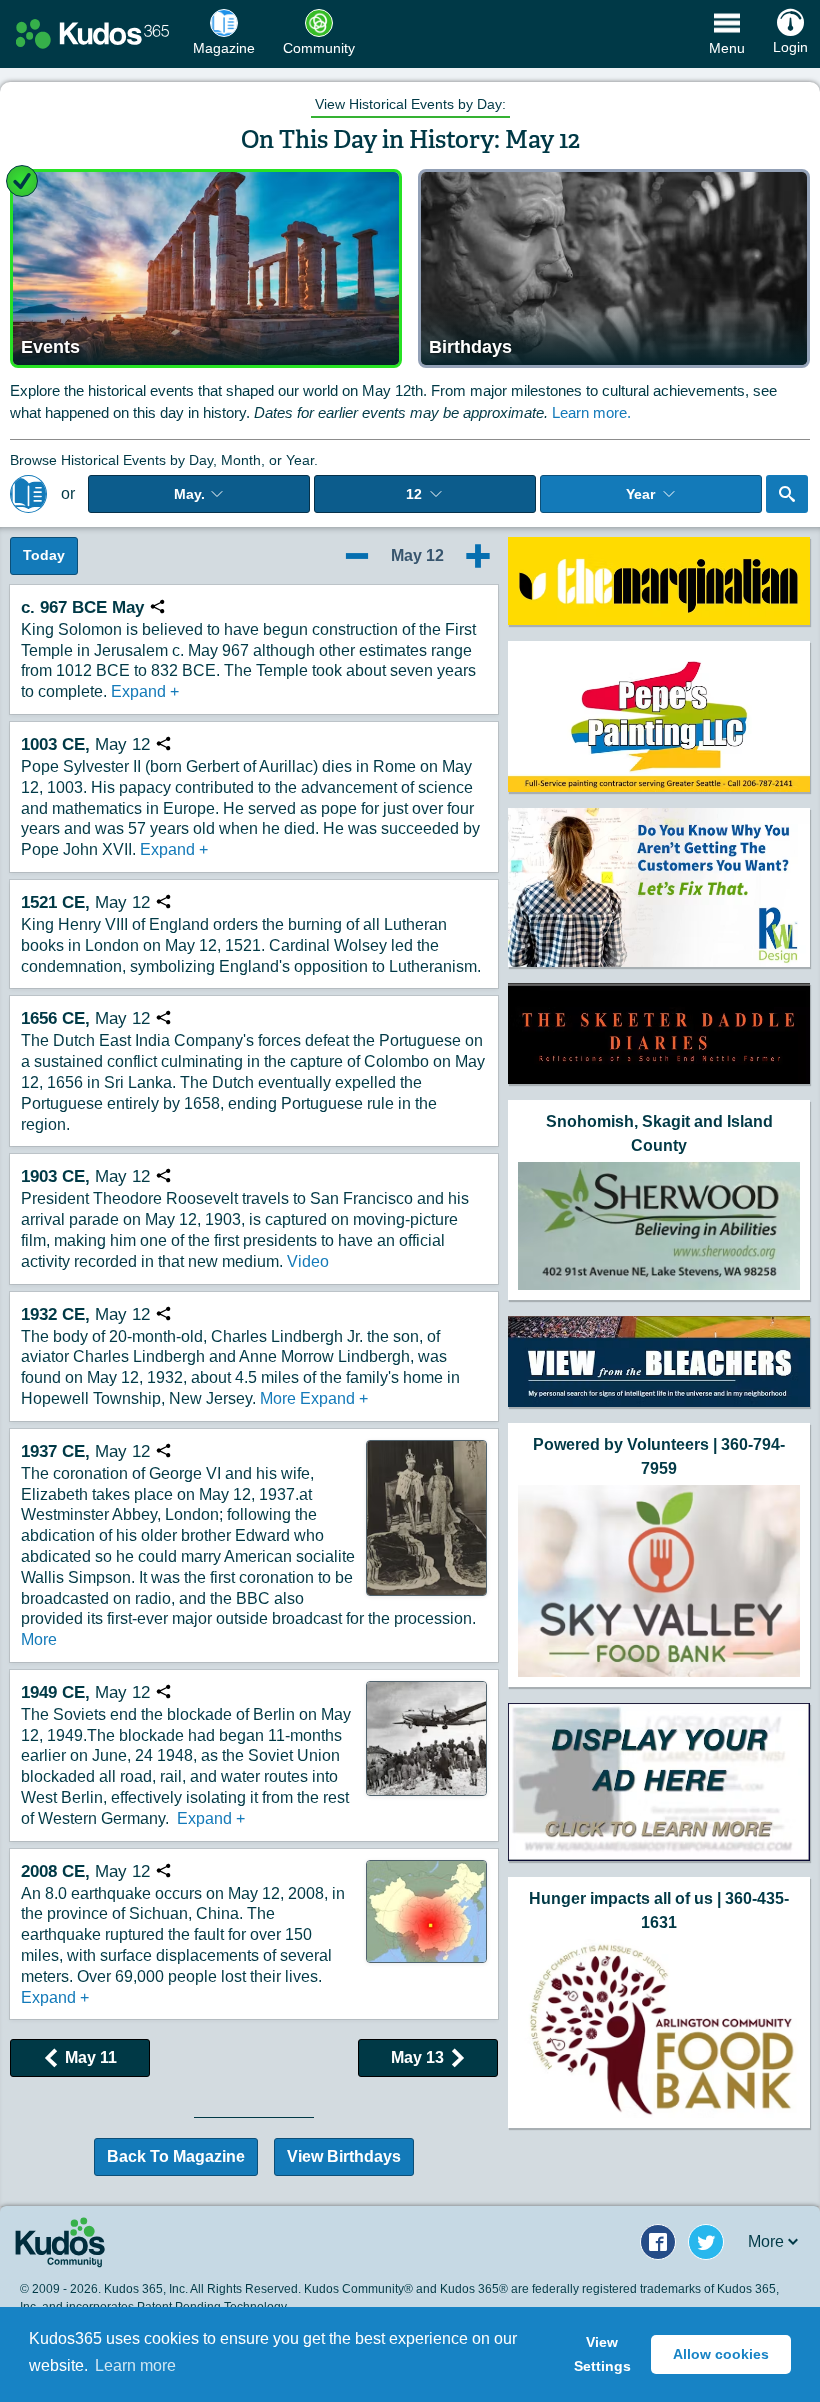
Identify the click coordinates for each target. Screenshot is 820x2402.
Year (640, 494)
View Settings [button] (602, 2354)
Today (44, 555)
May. (189, 494)
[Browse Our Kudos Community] (92, 34)
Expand (145, 691)
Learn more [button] (135, 2365)
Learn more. (591, 412)
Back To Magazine (176, 2156)
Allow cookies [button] (721, 2354)
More (278, 1398)
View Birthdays (344, 2156)
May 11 (91, 2057)
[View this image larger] (426, 1518)
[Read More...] (659, 581)
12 (414, 494)
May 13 (417, 2057)
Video (308, 1261)
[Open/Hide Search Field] (787, 494)
